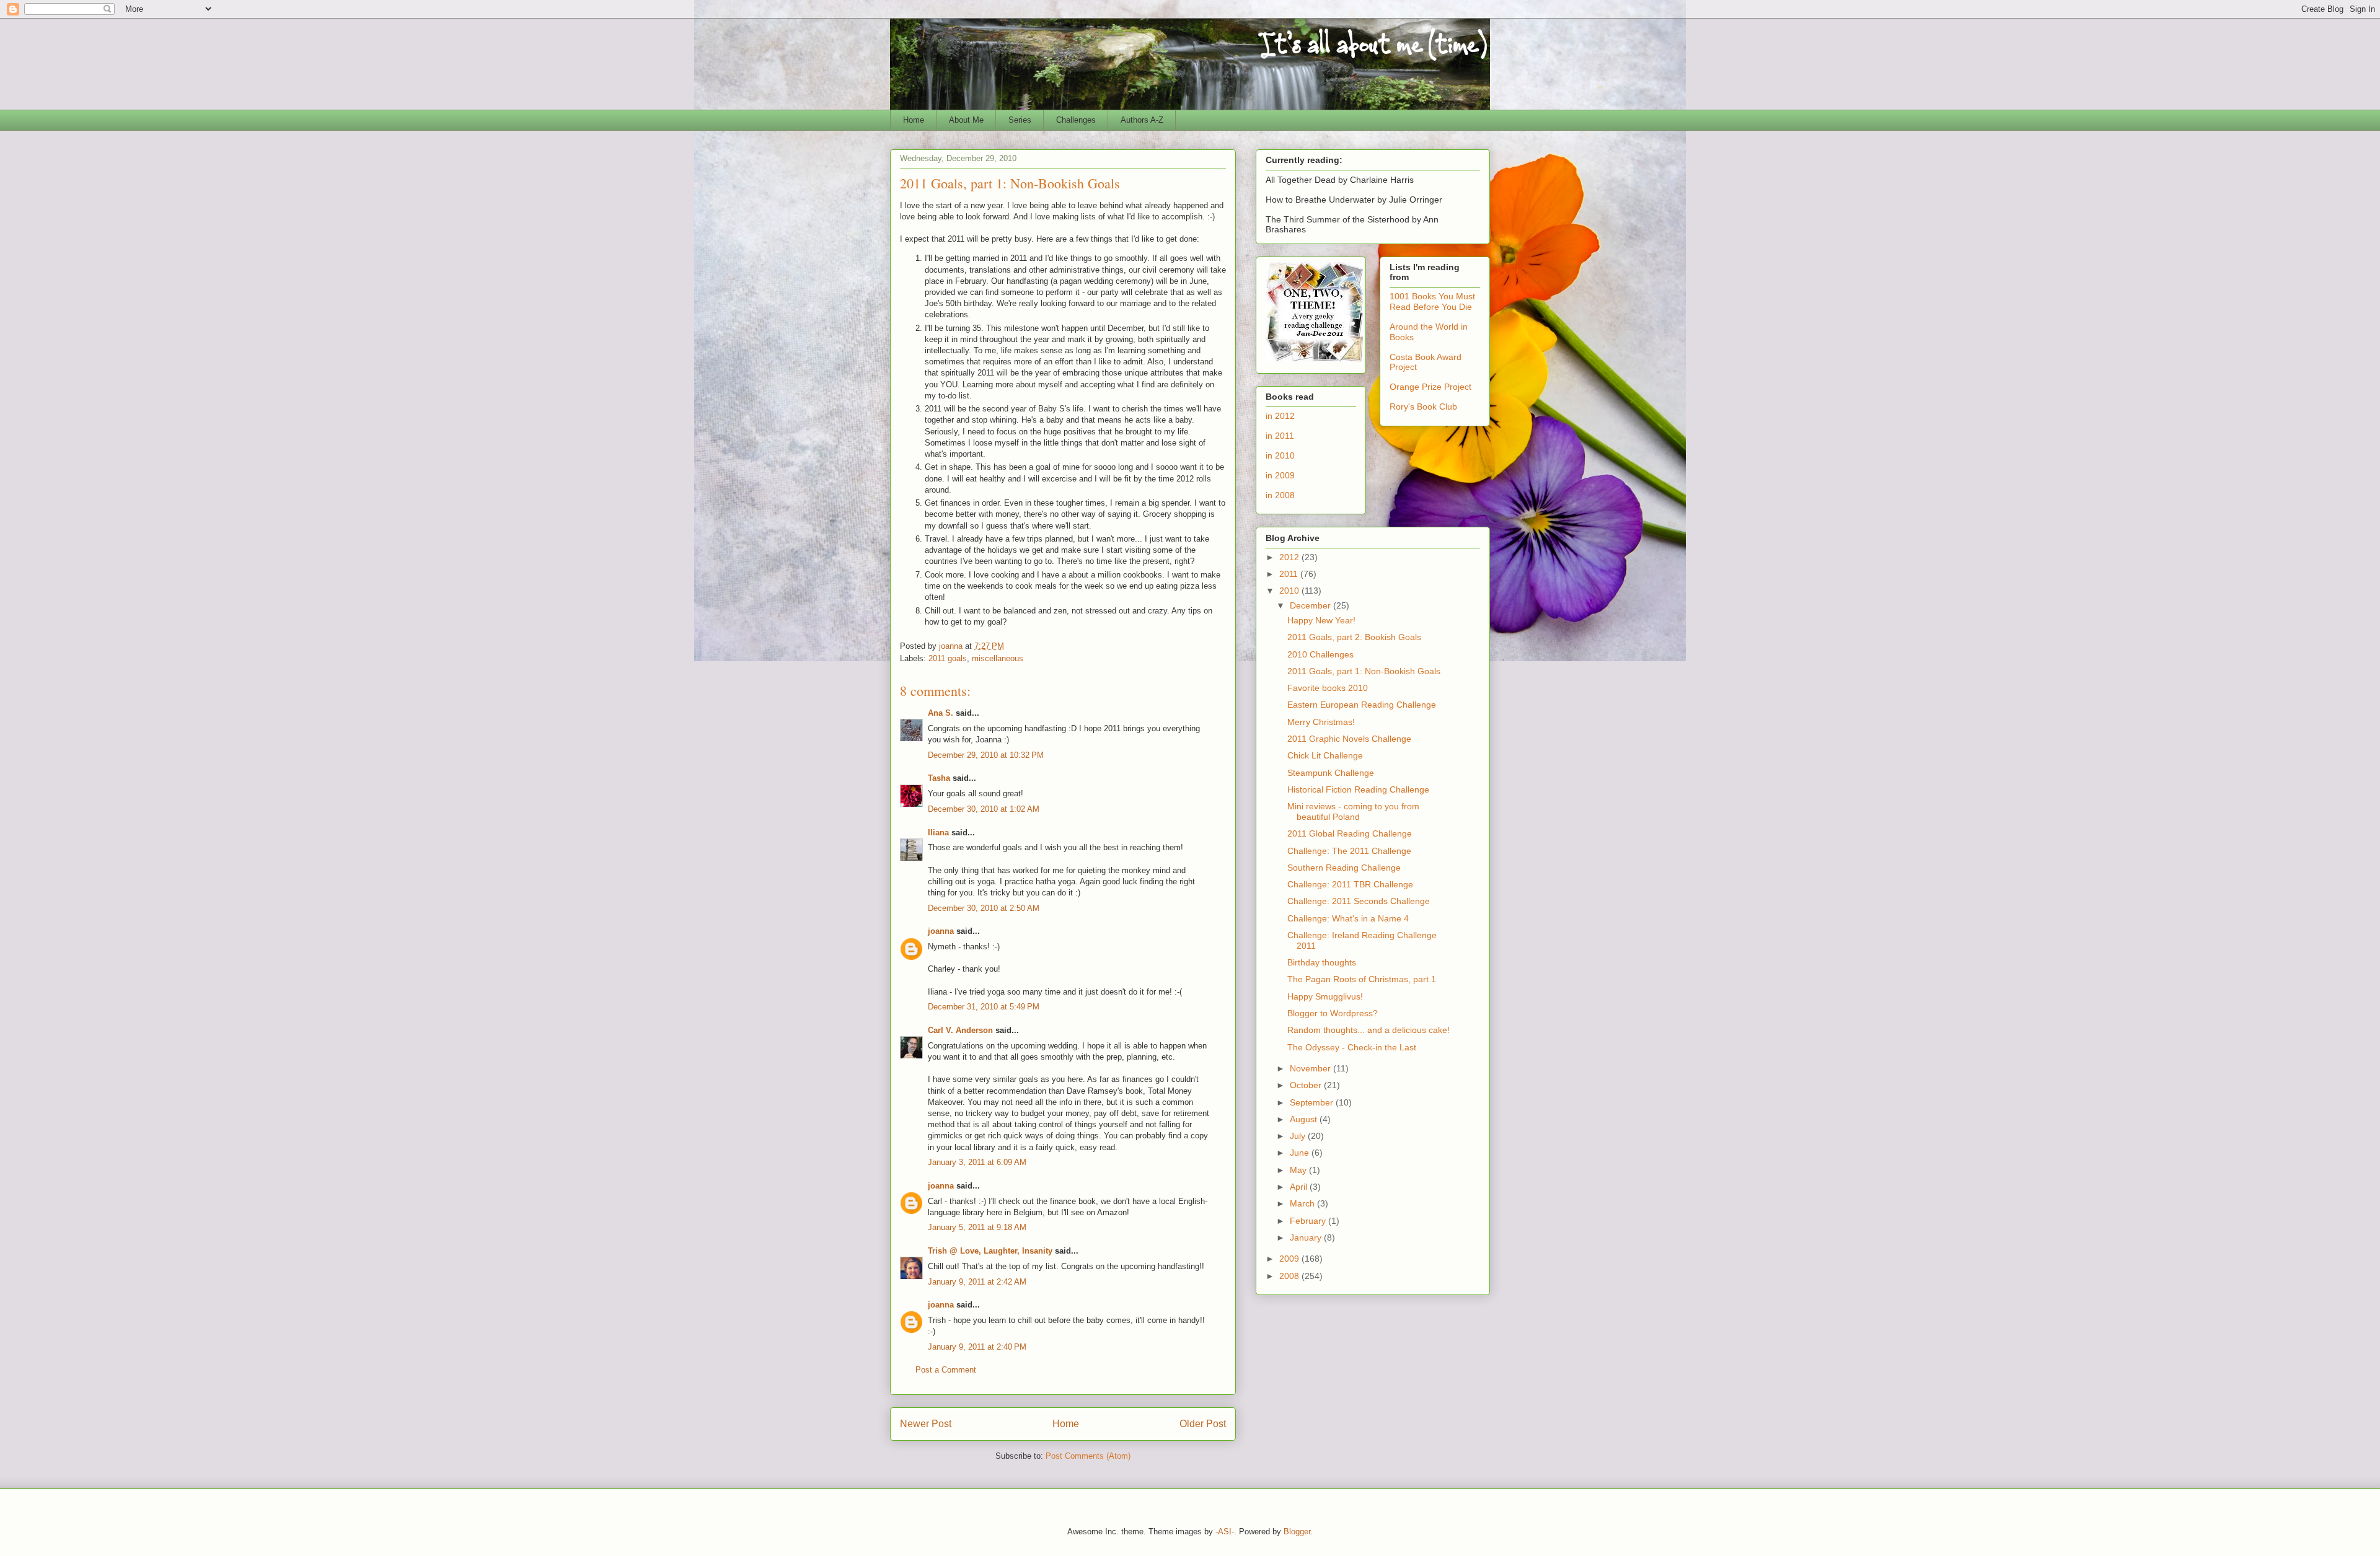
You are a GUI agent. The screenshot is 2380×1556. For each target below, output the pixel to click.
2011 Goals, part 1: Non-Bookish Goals (1364, 671)
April (1300, 1187)
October (1307, 1085)
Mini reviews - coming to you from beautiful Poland (1353, 811)
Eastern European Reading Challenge (1362, 705)
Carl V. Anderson (960, 1030)
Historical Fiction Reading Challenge (1358, 789)
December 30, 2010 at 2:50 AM (984, 908)
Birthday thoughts (1322, 962)
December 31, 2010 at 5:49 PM (984, 1007)
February (1309, 1221)
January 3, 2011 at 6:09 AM (977, 1162)
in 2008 (1280, 495)
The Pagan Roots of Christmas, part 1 (1362, 979)
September (1313, 1102)
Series (1020, 120)
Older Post (1203, 1424)
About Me (966, 120)
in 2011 (1280, 436)
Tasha (939, 778)
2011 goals (948, 658)
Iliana (938, 833)
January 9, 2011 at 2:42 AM (977, 1282)
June (1301, 1153)
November (1311, 1068)
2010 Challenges (1320, 654)
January (1307, 1237)
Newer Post (926, 1424)
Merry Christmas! (1321, 722)
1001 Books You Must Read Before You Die (1432, 301)
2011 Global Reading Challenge (1350, 833)
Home (914, 120)
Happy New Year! (1321, 620)
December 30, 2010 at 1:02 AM (984, 809)
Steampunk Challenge (1331, 773)
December (1311, 605)
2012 (1290, 557)
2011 (1290, 574)
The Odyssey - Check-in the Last (1352, 1047)
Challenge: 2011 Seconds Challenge (1359, 901)
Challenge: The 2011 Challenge (1349, 851)
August (1305, 1119)
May (1299, 1170)
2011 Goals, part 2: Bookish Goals (1354, 637)
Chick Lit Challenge (1325, 755)
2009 (1290, 1259)
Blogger (1297, 1532)
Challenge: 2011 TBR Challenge (1350, 884)
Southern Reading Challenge (1344, 868)
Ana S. (941, 713)
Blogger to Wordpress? (1333, 1013)
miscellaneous (998, 658)
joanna (941, 931)
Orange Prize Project (1430, 387)
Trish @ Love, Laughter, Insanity (990, 1251)
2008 (1290, 1276)
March (1303, 1203)
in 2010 (1280, 455)
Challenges (1076, 120)
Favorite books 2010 (1328, 688)
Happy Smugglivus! (1325, 996)
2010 (1290, 591)
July (1299, 1136)
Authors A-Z (1142, 120)
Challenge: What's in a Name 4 (1348, 918)
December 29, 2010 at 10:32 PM (986, 755)
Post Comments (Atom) (1088, 1456)
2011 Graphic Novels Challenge (1349, 739)
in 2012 (1280, 416)
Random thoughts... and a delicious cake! (1368, 1030)
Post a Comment (946, 1370)
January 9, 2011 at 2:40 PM (977, 1347)
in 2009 (1280, 475)
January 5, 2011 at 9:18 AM (977, 1227)
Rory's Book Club (1423, 407)
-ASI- (1225, 1532)
